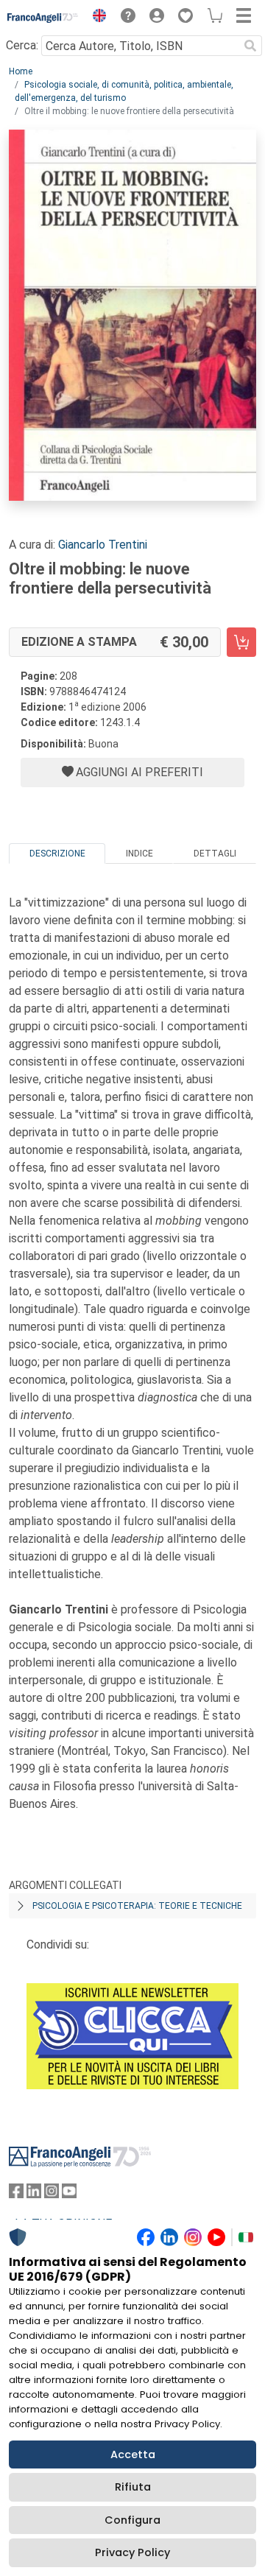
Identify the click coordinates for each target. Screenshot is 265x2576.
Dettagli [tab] (215, 854)
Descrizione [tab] (57, 854)
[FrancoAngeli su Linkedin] (34, 2194)
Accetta (133, 2454)
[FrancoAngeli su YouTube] (69, 2194)
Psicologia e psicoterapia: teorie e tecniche (137, 1906)
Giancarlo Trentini (103, 545)
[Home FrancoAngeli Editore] (43, 18)
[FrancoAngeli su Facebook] (16, 2194)
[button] (96, 18)
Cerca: (22, 45)
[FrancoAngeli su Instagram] (52, 2194)
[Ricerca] (250, 46)
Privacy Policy (132, 2552)
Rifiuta (133, 2487)
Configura (132, 2520)
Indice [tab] (139, 854)
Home (21, 71)
